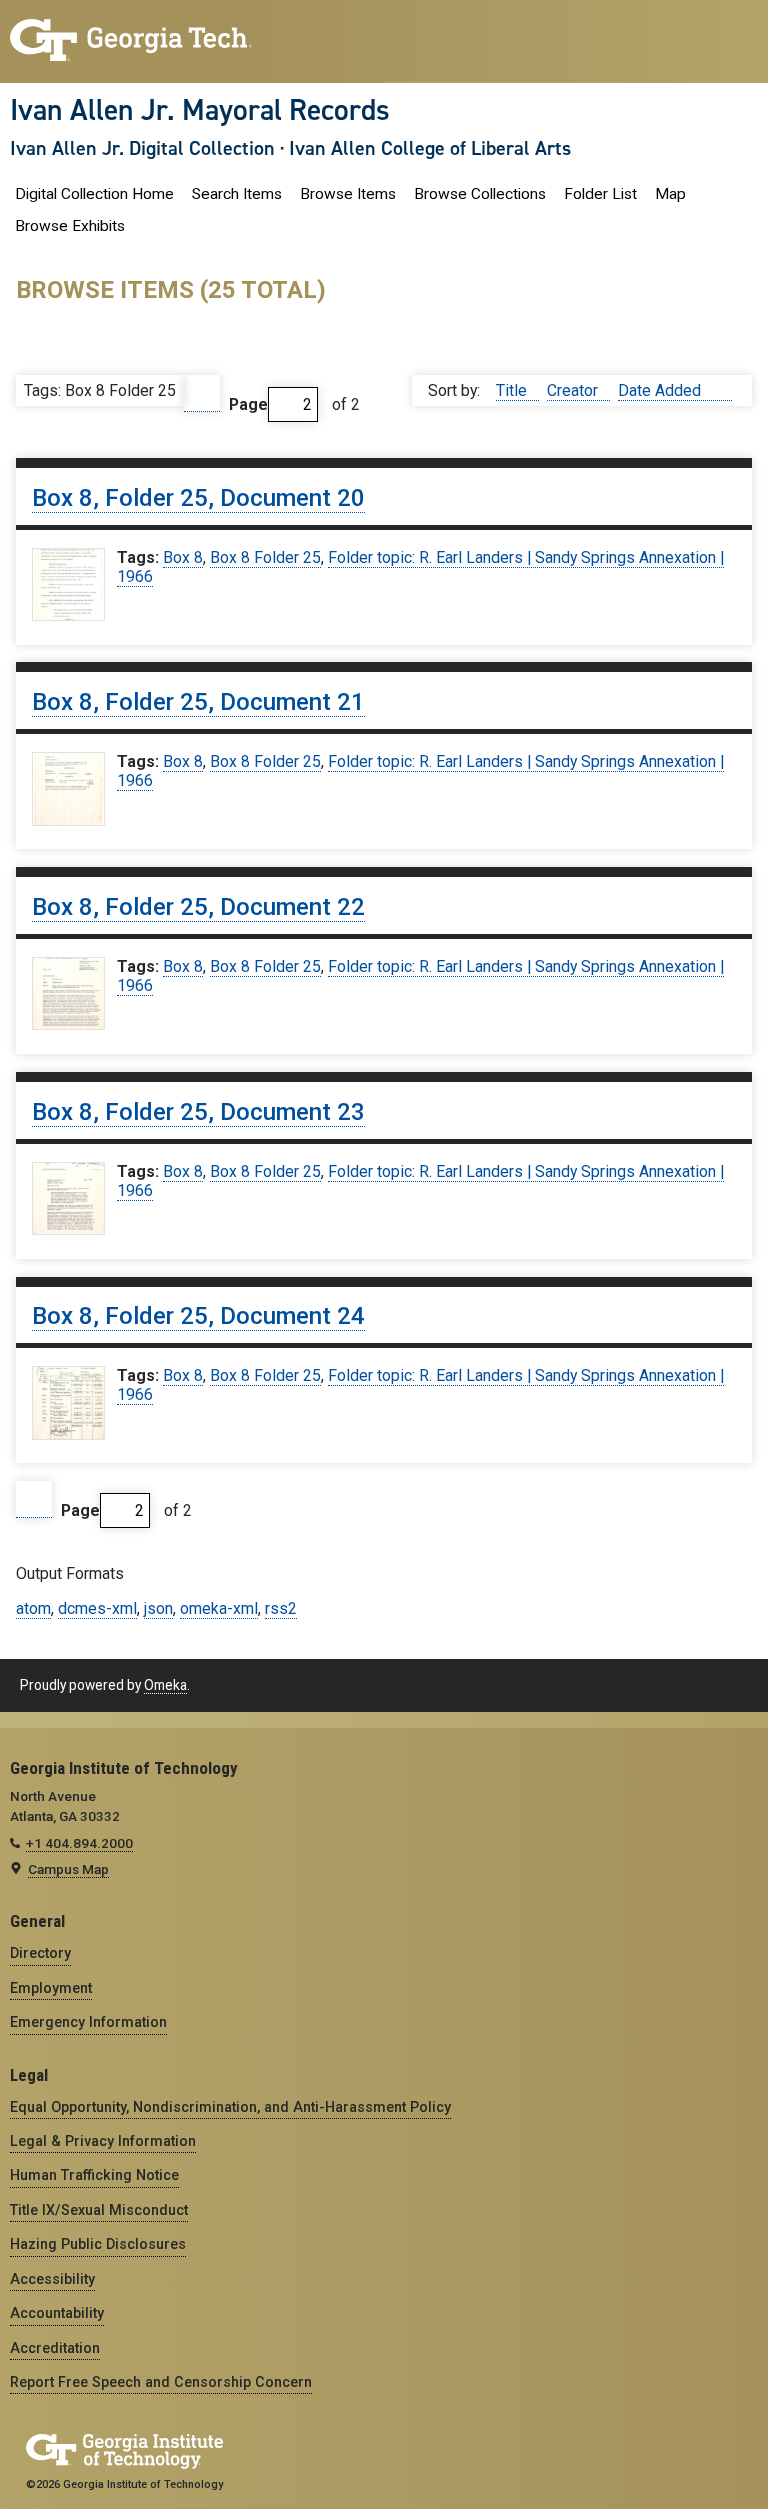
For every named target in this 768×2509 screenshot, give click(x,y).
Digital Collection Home (94, 194)
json (158, 1608)
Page (248, 404)
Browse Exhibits (70, 226)
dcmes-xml (97, 1608)
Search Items (237, 194)
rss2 (281, 1608)
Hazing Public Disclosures (98, 2244)
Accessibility (52, 2279)
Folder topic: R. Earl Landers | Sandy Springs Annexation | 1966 (420, 567)
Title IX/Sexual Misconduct (99, 2210)
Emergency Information (88, 2022)
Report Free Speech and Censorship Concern (161, 2382)
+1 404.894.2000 (79, 1843)
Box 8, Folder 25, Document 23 (198, 1112)
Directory (40, 1953)
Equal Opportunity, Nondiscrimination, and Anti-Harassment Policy (230, 2107)
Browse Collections (480, 194)
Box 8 (183, 557)
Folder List (600, 194)
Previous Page (202, 393)
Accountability (57, 2313)
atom (33, 1608)
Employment (51, 1988)
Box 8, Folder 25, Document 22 (198, 907)
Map (670, 194)
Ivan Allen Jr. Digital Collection (142, 148)
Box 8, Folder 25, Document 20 (198, 498)
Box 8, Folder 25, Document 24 (198, 1316)
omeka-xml (219, 1608)
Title (513, 390)
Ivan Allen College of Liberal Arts (430, 148)
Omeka (165, 1685)
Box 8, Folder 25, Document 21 (198, 702)
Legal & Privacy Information (103, 2141)
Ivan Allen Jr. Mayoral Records (200, 110)
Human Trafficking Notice (94, 2175)
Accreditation (55, 2348)
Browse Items (348, 194)
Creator (574, 390)
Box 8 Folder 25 (265, 557)
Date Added (661, 390)
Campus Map (68, 1869)
